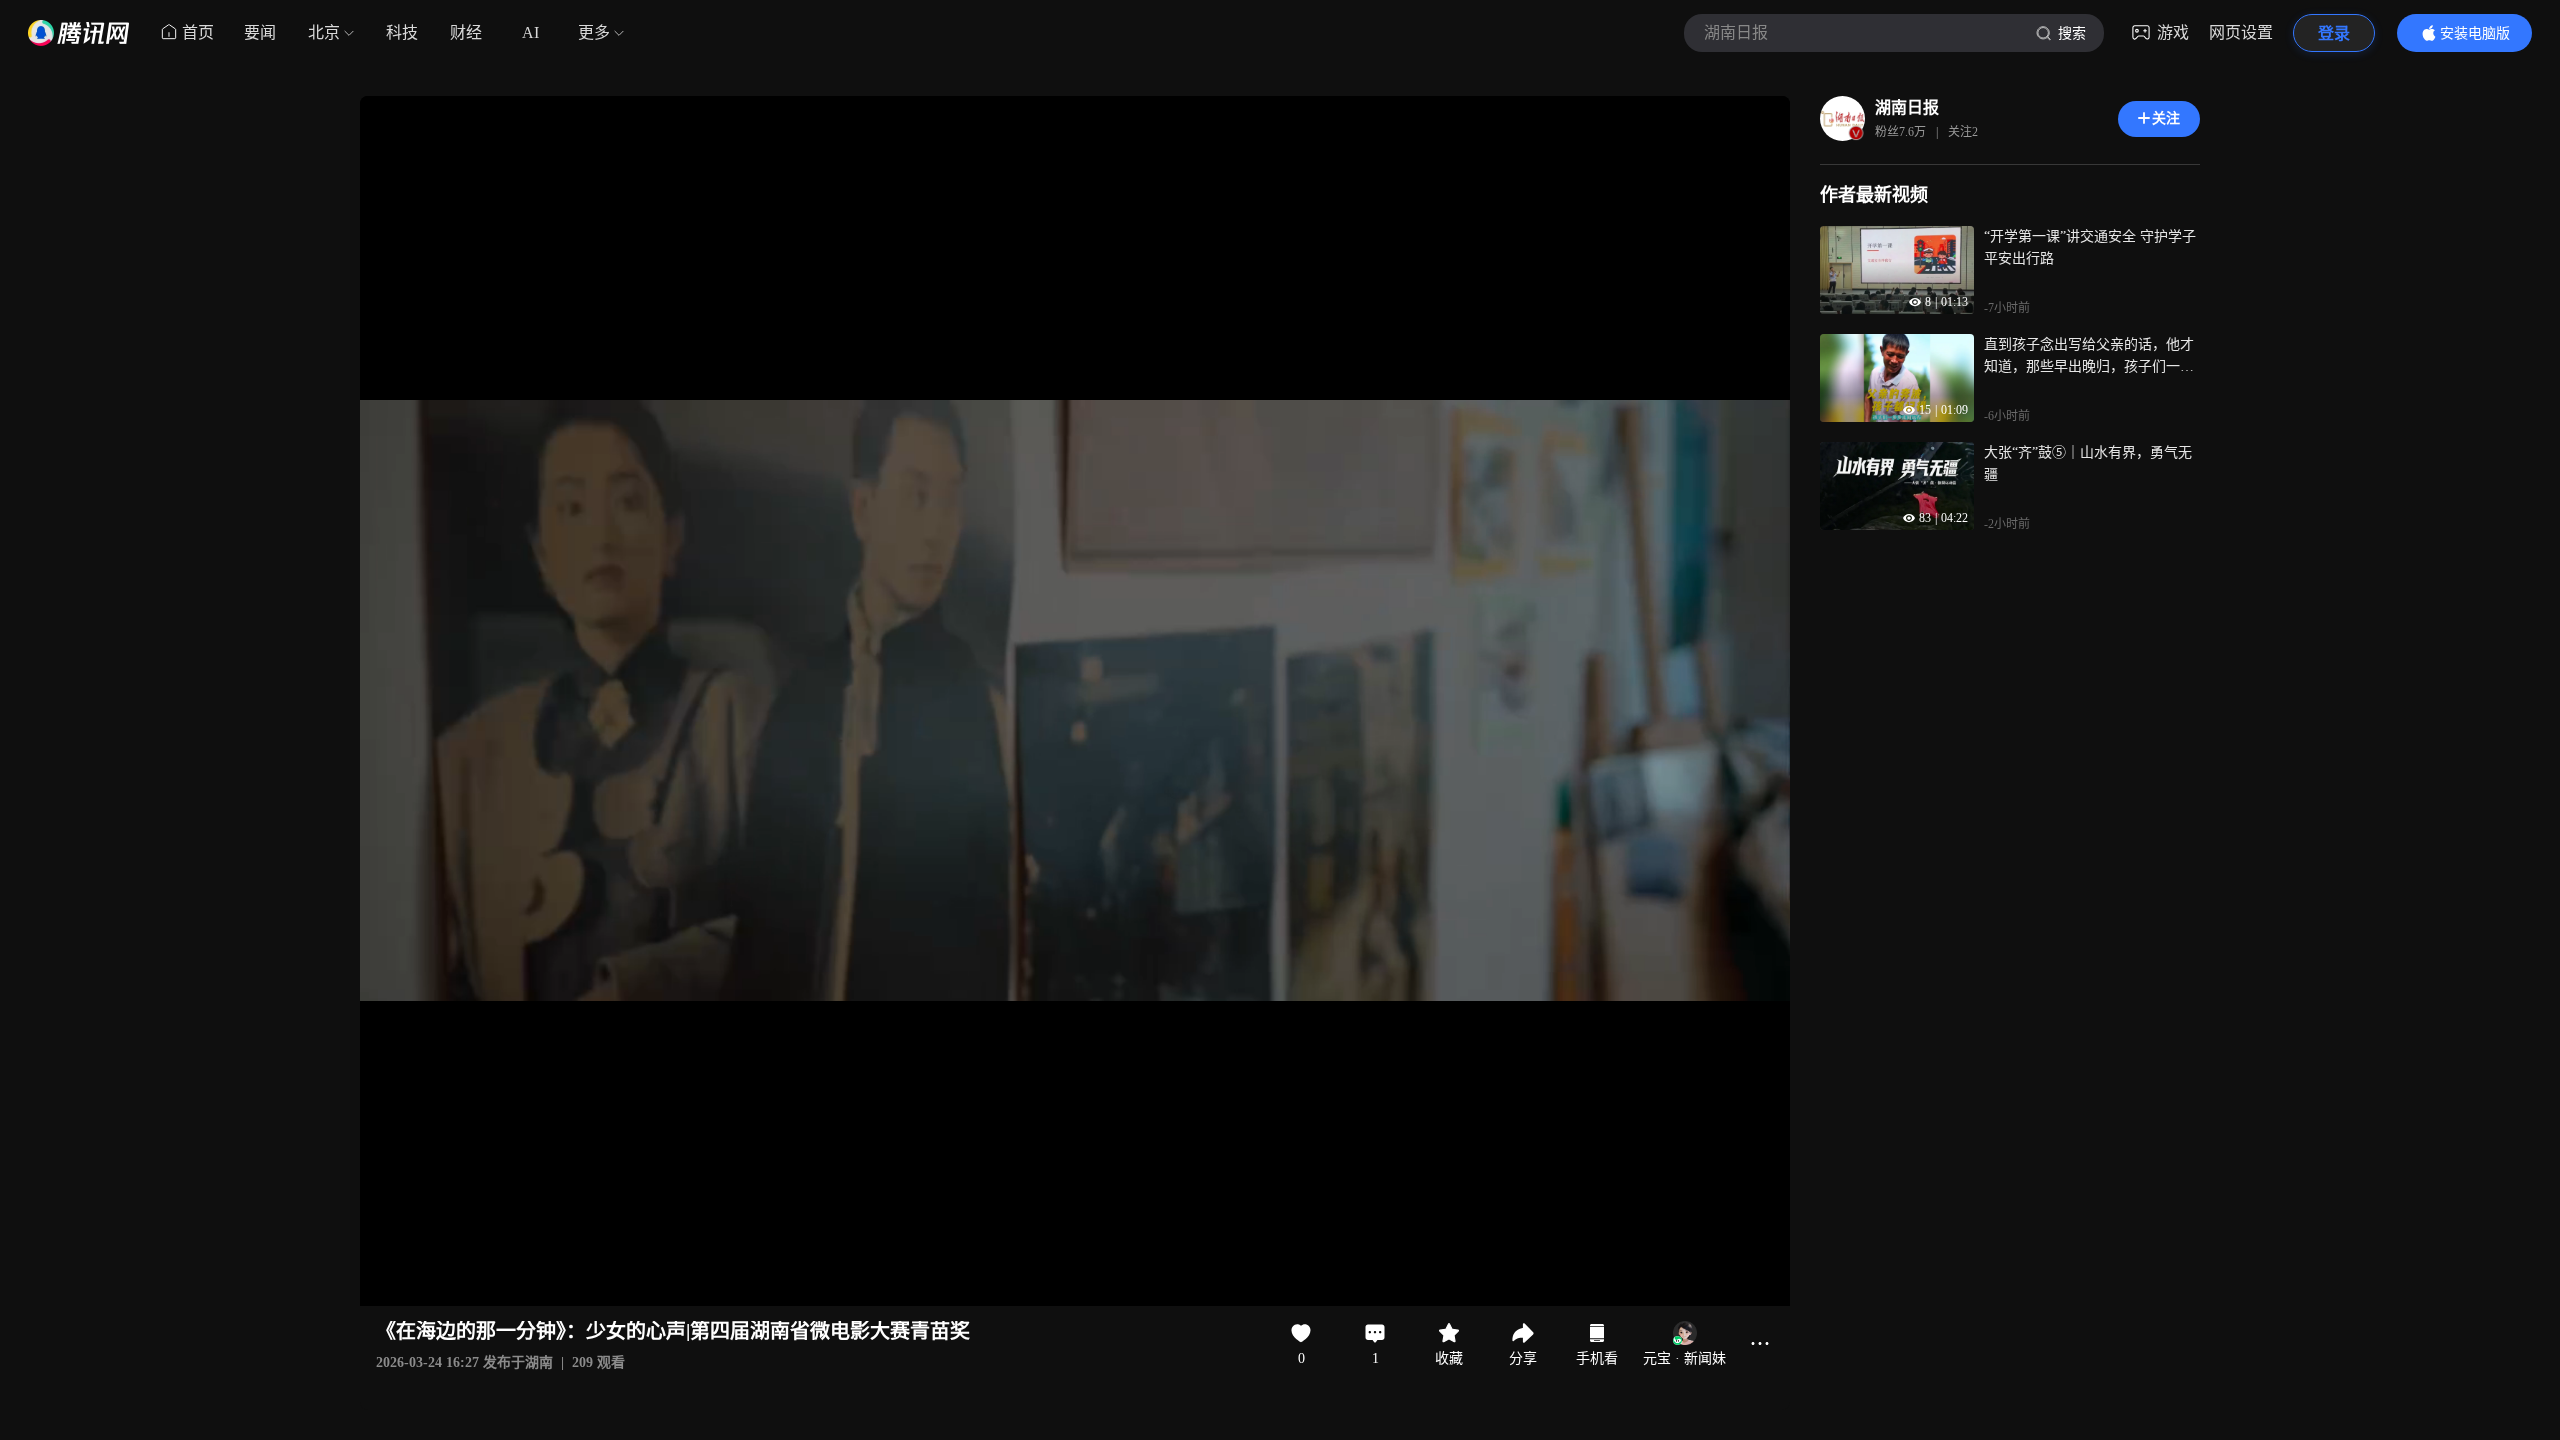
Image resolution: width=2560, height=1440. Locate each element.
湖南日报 (1907, 107)
